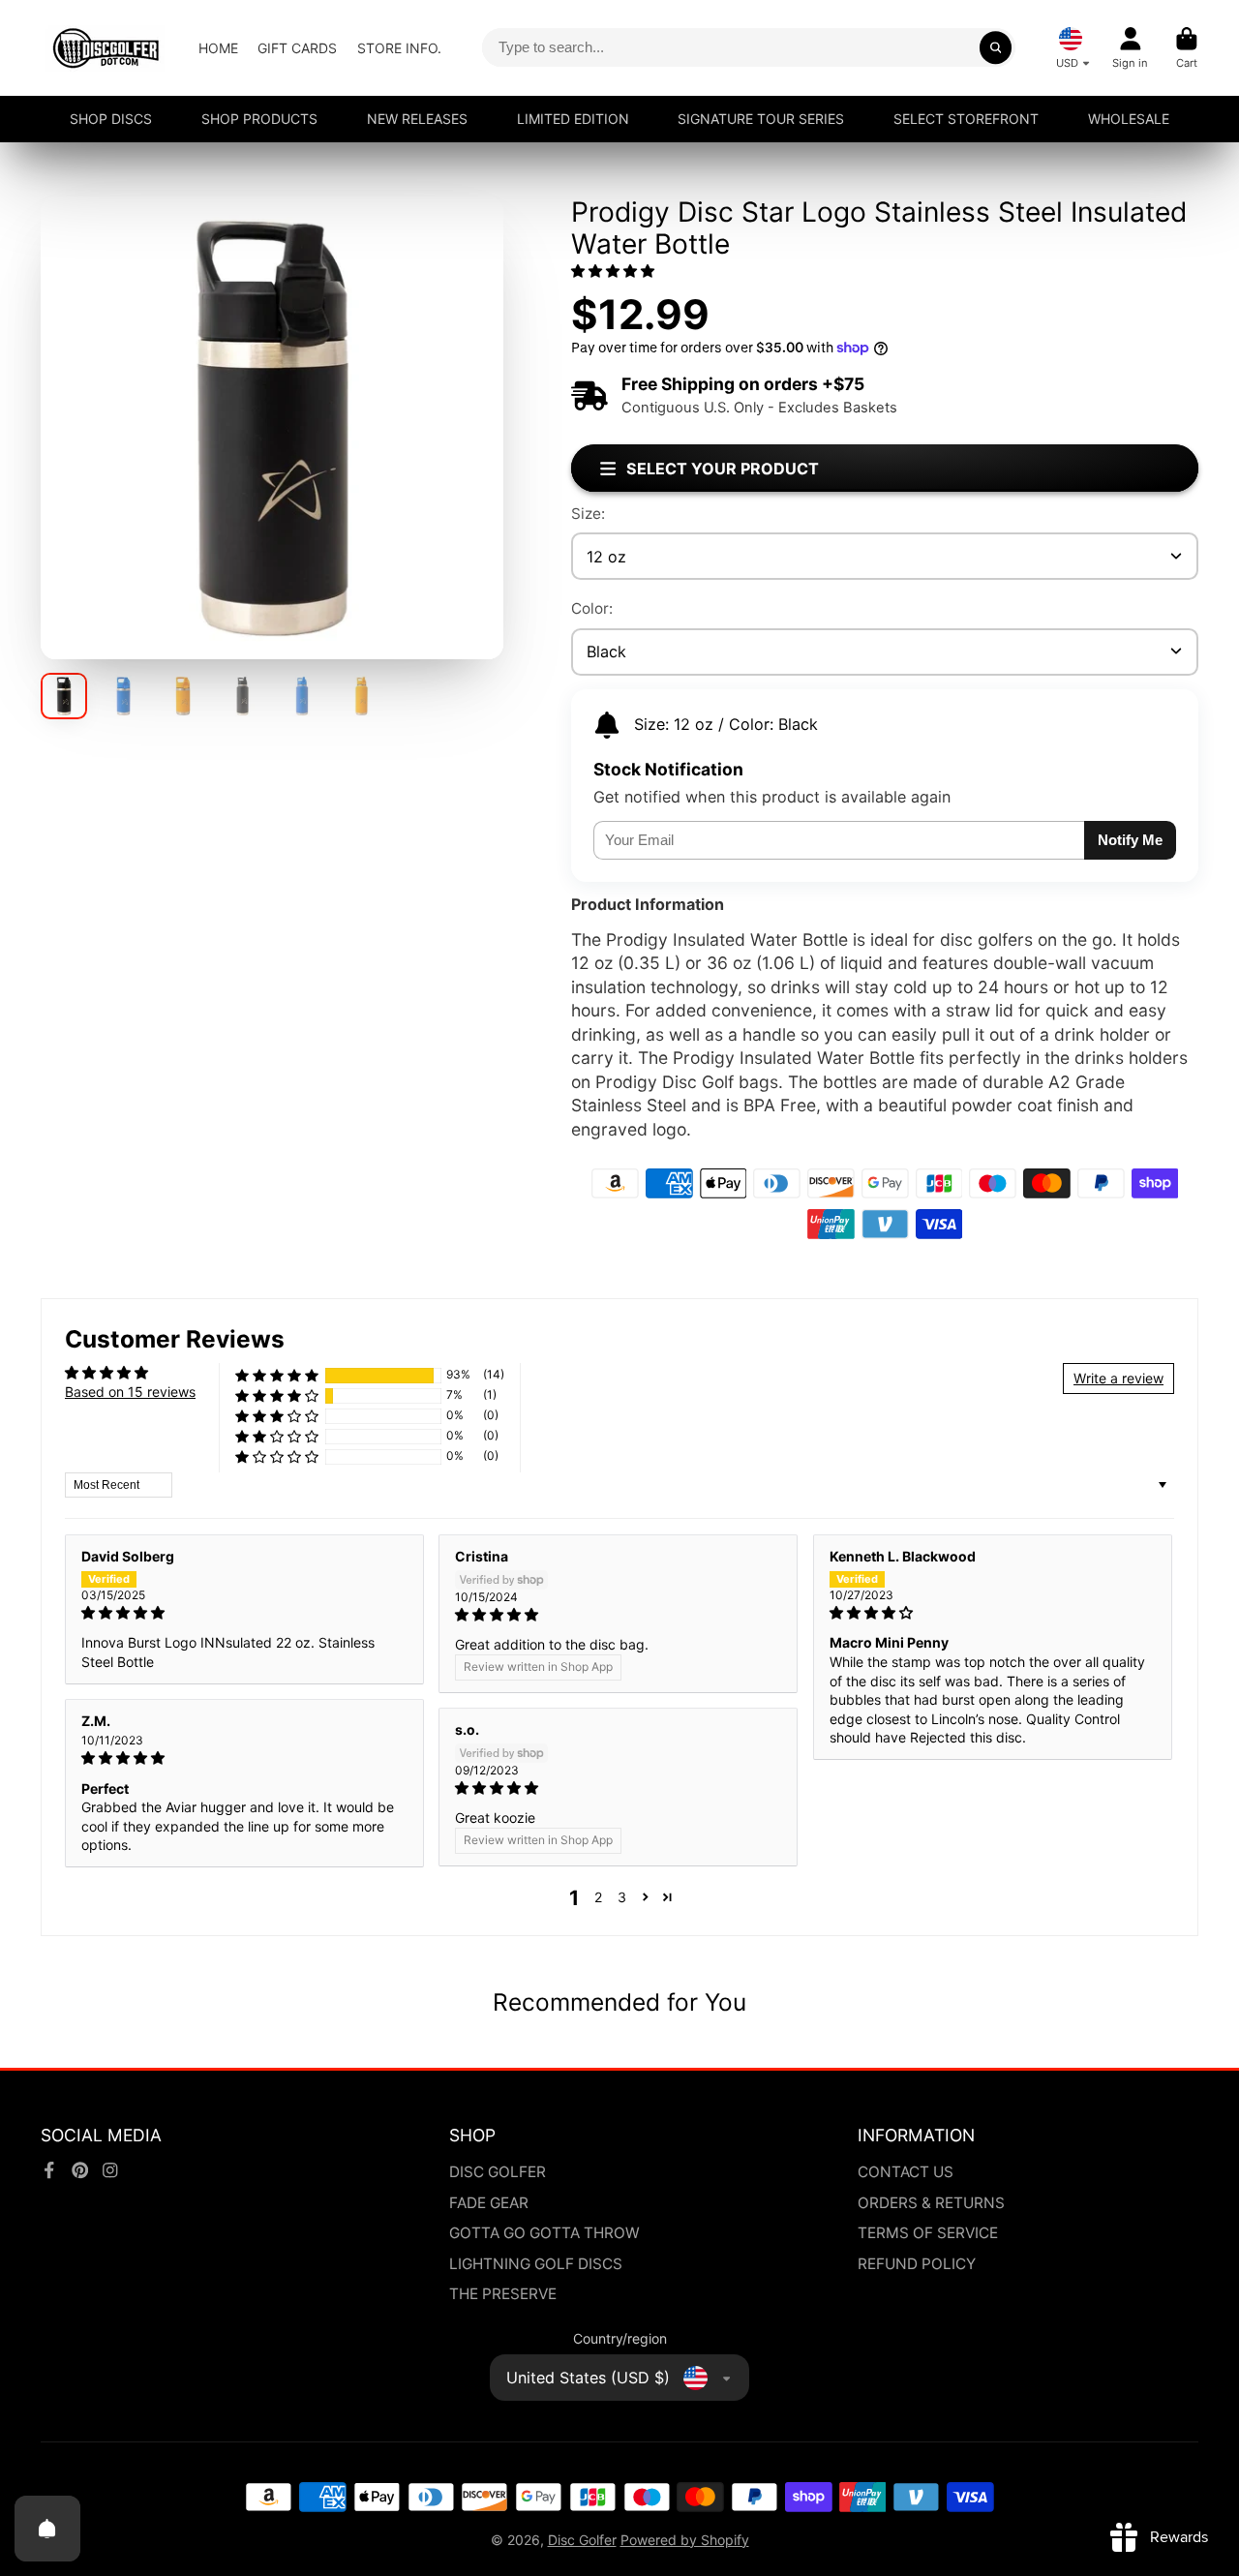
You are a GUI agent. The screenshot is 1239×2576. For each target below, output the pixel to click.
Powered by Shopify (685, 2540)
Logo (106, 48)
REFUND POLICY (917, 2264)
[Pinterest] (80, 2170)
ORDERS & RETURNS (931, 2203)
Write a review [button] (1118, 1378)
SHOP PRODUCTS (259, 119)
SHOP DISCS (111, 119)
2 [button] (598, 1897)
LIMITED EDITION (573, 119)
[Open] (47, 2529)
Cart (1187, 48)
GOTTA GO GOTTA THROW (544, 2233)
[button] (613, 271)
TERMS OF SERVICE (928, 2233)
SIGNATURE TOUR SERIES (761, 119)
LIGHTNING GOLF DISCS (536, 2264)
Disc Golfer (582, 2540)
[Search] (996, 47)
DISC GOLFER (498, 2172)
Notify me (1130, 840)
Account (1130, 48)
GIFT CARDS (297, 48)
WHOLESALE (1129, 119)
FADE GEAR (489, 2203)
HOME (218, 48)
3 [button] (622, 1897)
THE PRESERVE (503, 2294)
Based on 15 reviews (130, 1392)
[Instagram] (110, 2170)
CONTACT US (906, 2172)
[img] (244, 1613)
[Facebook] (49, 2170)
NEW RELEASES (417, 119)
